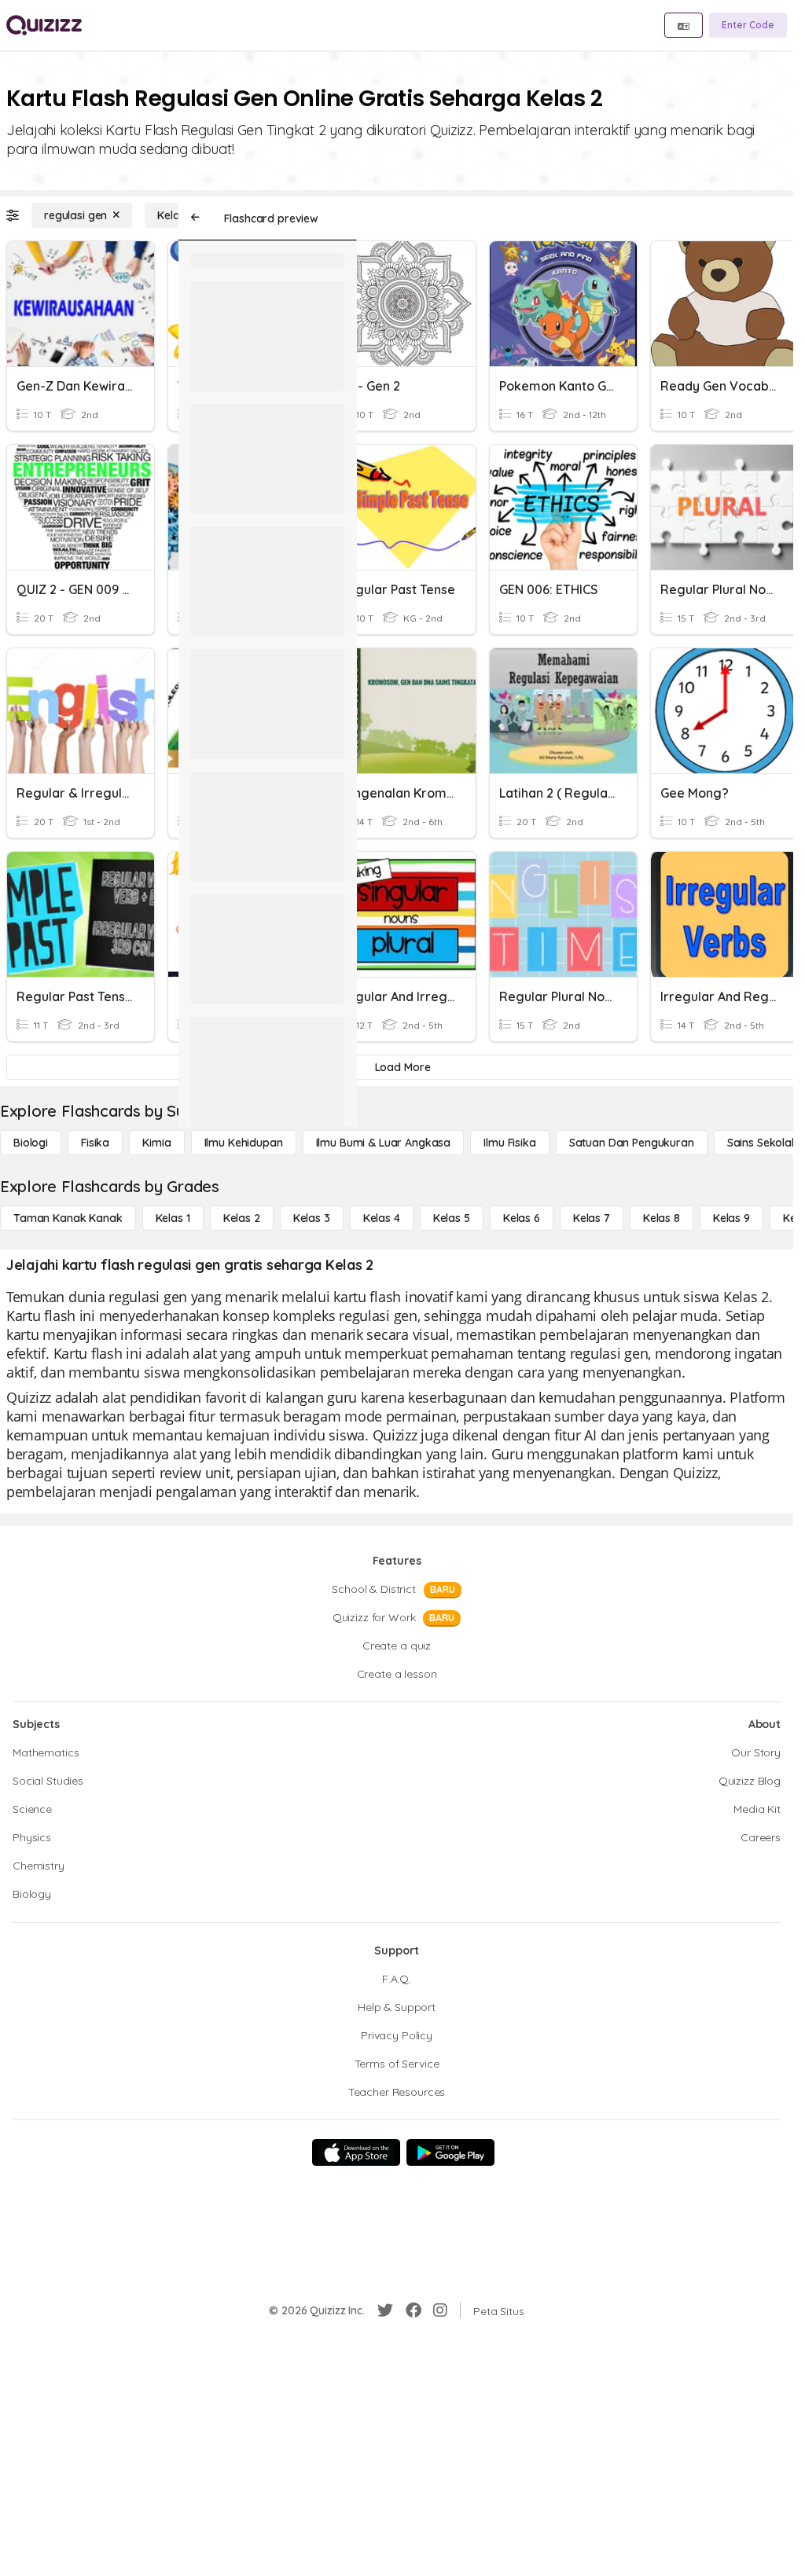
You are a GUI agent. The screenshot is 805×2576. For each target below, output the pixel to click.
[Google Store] (450, 2152)
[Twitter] (385, 2310)
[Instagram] (440, 2310)
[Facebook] (414, 2310)
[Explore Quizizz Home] (44, 25)
